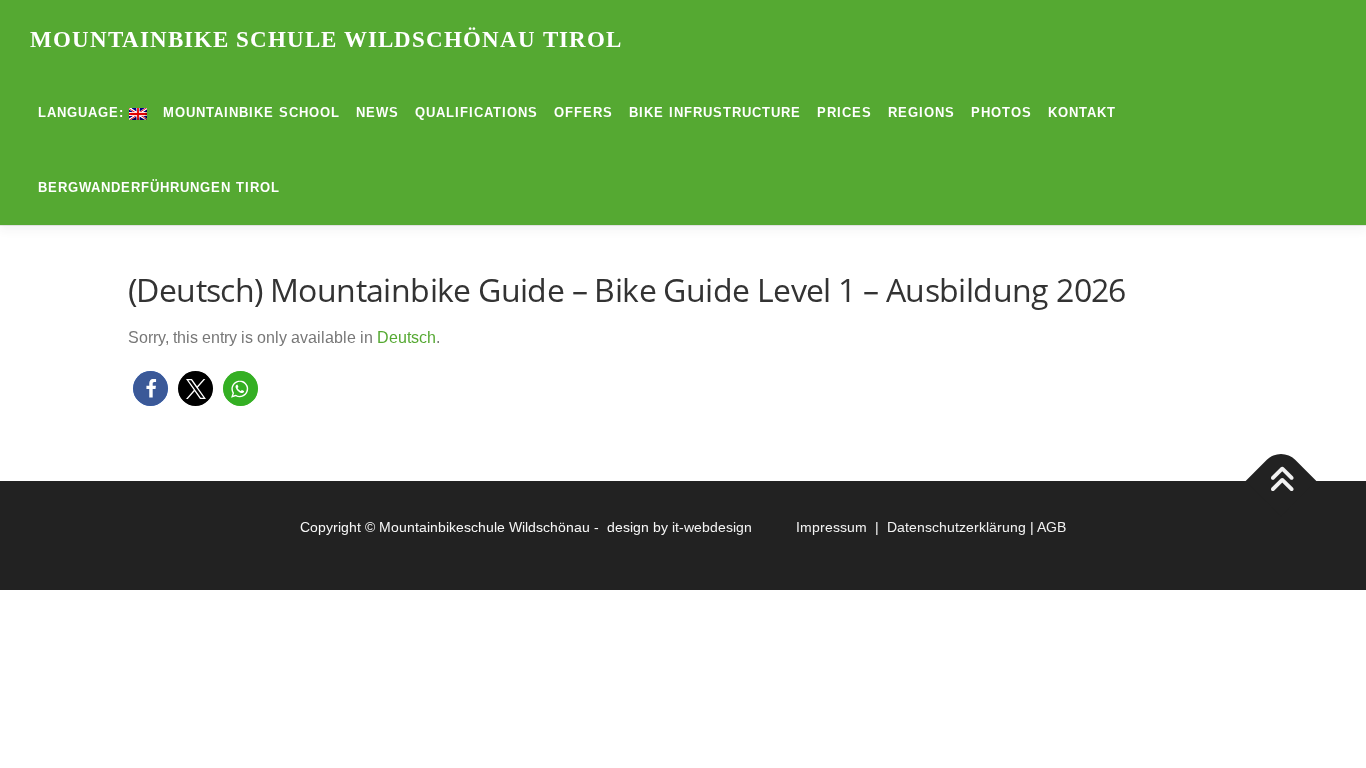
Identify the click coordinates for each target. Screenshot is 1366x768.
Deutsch (406, 337)
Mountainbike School (251, 112)
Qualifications (476, 112)
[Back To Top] (1281, 481)
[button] (150, 388)
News (377, 112)
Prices (844, 112)
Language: (83, 112)
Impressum (835, 527)
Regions (921, 112)
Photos (1001, 112)
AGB (1051, 527)
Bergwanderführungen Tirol (159, 187)
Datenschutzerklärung (956, 527)
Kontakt (1082, 112)
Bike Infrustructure (715, 112)
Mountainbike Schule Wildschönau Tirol (326, 39)
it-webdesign (712, 527)
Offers (583, 112)
